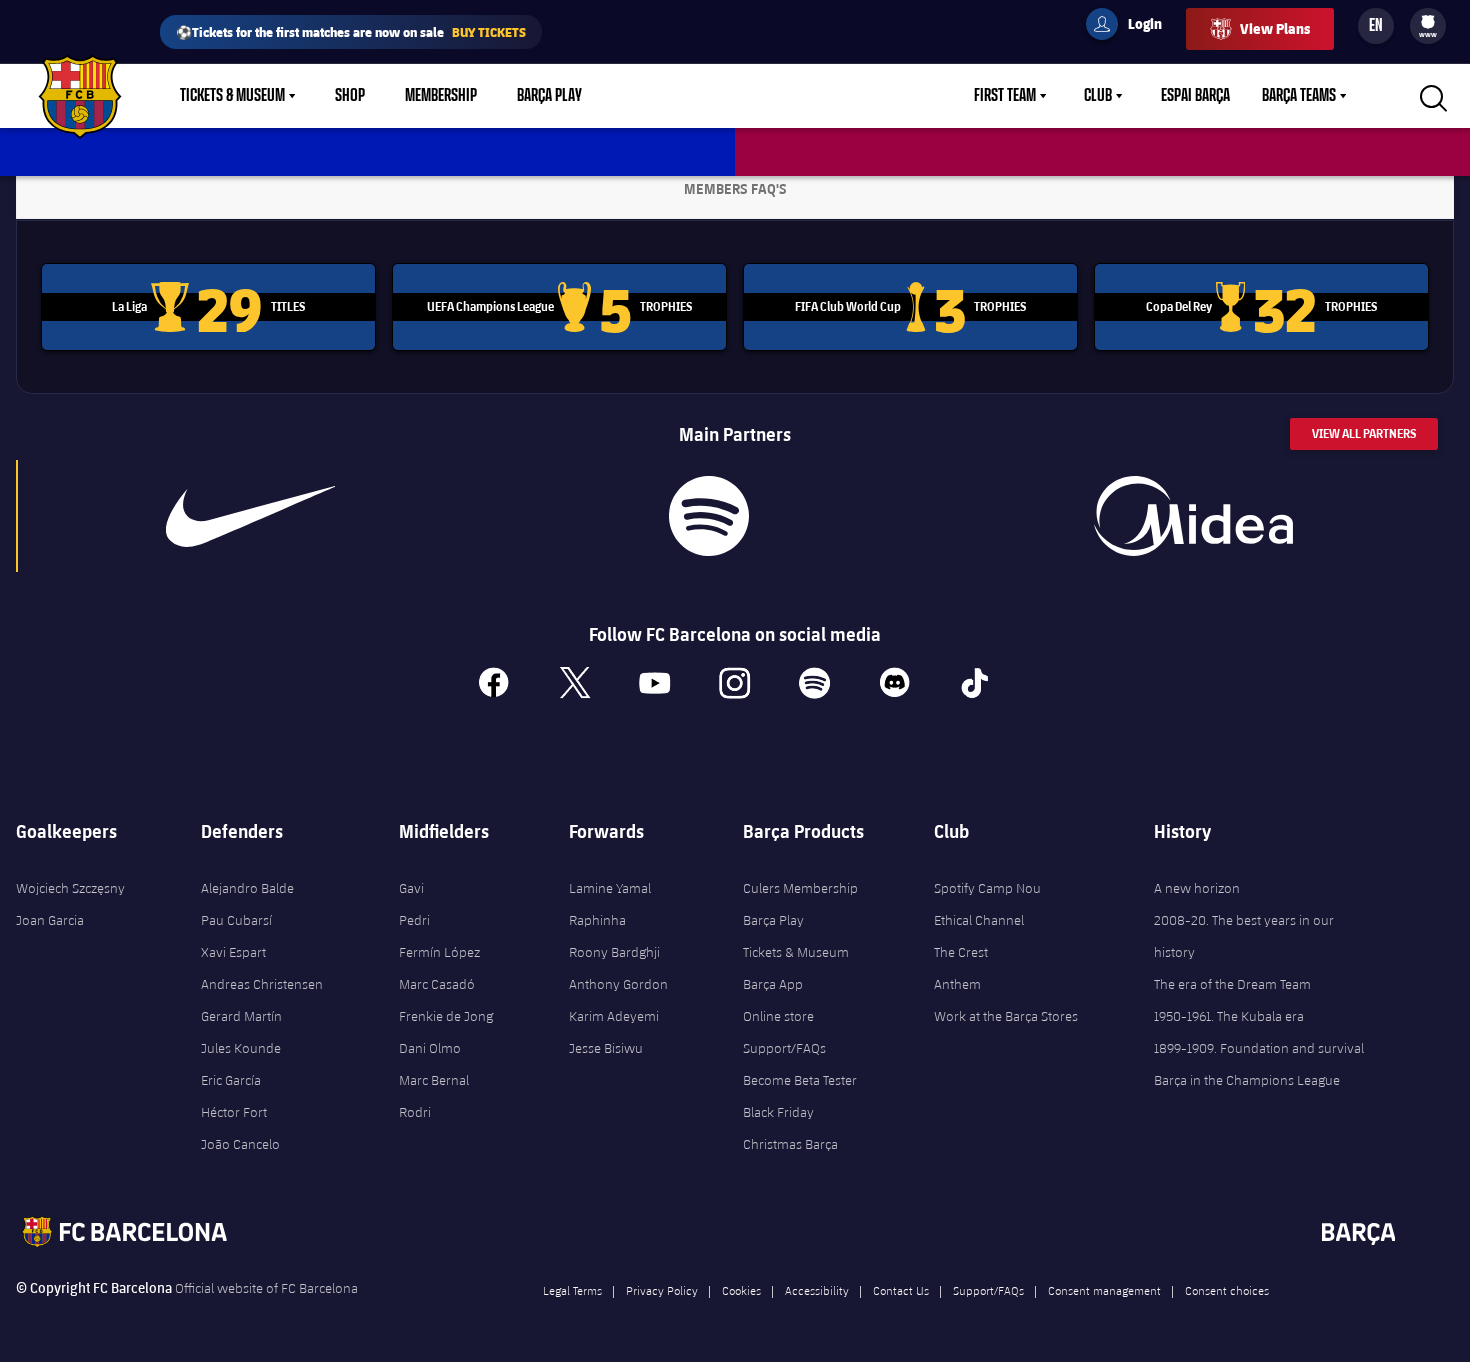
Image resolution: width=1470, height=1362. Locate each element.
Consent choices (1227, 1290)
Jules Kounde (241, 1048)
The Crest (961, 952)
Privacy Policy (662, 1290)
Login (1132, 27)
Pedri (414, 920)
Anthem (957, 984)
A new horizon (1197, 888)
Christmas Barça (790, 1144)
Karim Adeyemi (614, 1016)
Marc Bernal (434, 1080)
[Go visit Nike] (250, 516)
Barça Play (549, 96)
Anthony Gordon (618, 984)
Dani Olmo (430, 1048)
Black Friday (778, 1112)
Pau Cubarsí (236, 920)
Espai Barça (1195, 96)
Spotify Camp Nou (987, 888)
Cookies (741, 1290)
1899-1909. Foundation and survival (1259, 1048)
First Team (1005, 96)
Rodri (415, 1112)
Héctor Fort (234, 1112)
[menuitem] (1428, 22)
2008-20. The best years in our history (1244, 936)
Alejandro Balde (247, 888)
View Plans (1275, 28)
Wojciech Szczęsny (70, 888)
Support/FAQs (784, 1048)
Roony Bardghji (614, 952)
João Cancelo (240, 1144)
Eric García (231, 1080)
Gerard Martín (241, 1016)
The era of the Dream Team (1232, 984)
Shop (350, 96)
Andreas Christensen (262, 984)
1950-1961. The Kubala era (1229, 1016)
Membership (441, 96)
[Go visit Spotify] (709, 516)
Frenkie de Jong (446, 1016)
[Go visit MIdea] (1194, 516)
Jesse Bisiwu (606, 1048)
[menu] (1428, 26)
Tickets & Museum (232, 96)
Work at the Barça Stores (1006, 1016)
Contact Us (901, 1290)
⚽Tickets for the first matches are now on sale (351, 31)
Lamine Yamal (610, 888)
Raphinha (597, 920)
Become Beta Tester (800, 1080)
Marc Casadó (437, 984)
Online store (778, 1016)
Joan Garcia (50, 920)
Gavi (411, 888)
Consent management (1104, 1290)
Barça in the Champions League (1247, 1080)
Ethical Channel (979, 920)
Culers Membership (800, 888)
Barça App (773, 984)
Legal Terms (572, 1290)
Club (1098, 96)
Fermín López (439, 952)
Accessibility (817, 1290)
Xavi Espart (233, 952)
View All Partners (1364, 433)
